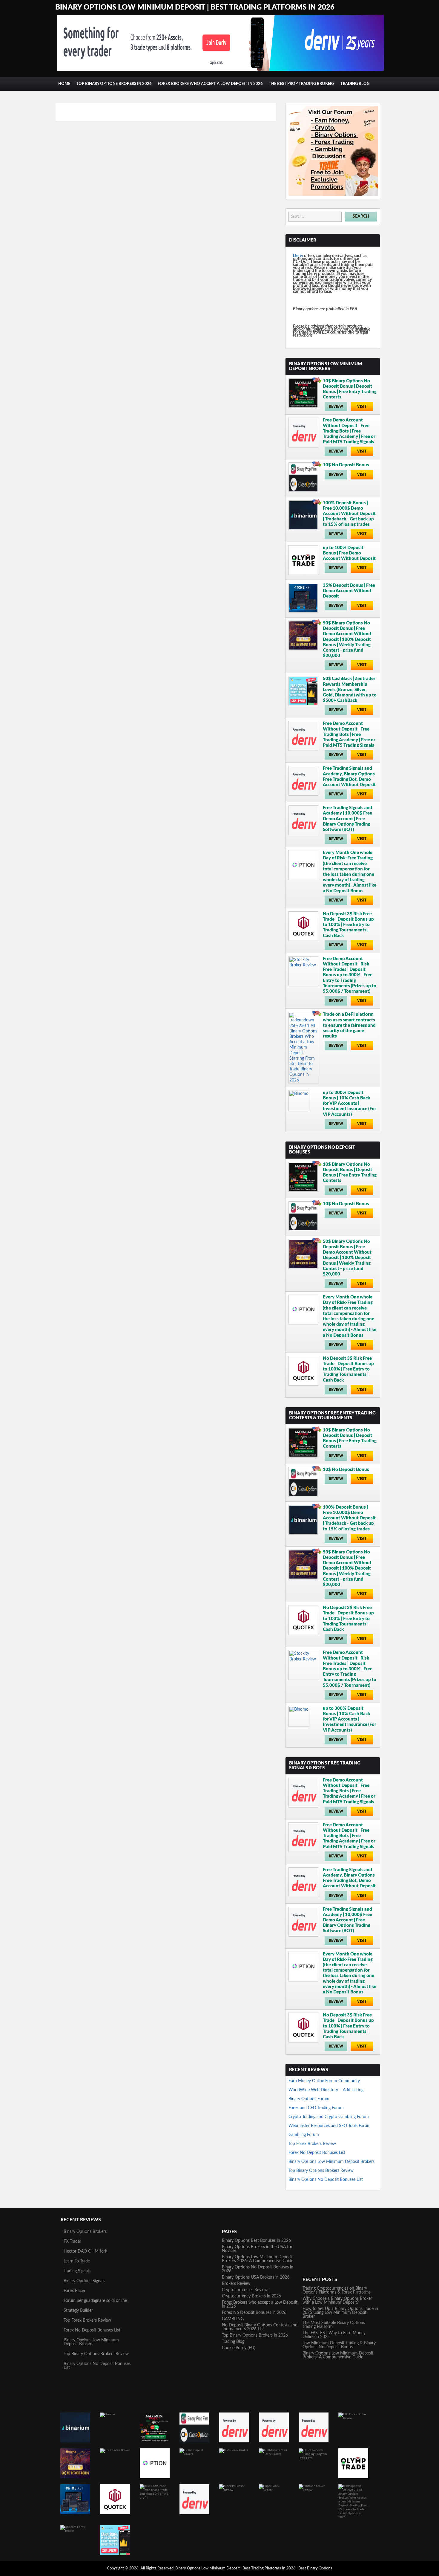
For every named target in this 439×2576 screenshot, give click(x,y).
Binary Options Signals (84, 2281)
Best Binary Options (315, 2568)
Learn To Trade (77, 2261)
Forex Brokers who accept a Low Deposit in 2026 (210, 84)
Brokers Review (236, 2284)
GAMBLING (233, 2319)
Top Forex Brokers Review (312, 2144)
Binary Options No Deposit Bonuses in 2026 (258, 2269)
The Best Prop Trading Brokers (302, 84)
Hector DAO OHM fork (85, 2251)
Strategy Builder (78, 2311)
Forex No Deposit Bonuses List (317, 2153)
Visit (362, 407)
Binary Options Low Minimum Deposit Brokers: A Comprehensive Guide (338, 2355)
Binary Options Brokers (85, 2232)
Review (336, 407)
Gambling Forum (304, 2135)
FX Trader (72, 2242)
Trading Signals (77, 2271)
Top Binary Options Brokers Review (321, 2171)
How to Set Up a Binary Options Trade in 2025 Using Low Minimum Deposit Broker (340, 2313)
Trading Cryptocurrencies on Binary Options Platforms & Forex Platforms (337, 2290)
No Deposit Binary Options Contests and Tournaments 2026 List (260, 2327)
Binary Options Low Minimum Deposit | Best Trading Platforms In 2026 (195, 7)
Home (64, 84)
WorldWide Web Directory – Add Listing (326, 2090)
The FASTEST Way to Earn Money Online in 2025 (334, 2335)
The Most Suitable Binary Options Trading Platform (334, 2325)
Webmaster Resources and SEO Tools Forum (330, 2126)
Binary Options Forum (309, 2099)
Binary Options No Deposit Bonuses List (326, 2180)
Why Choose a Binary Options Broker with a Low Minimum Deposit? (337, 2301)
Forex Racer (75, 2291)
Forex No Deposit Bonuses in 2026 (254, 2313)
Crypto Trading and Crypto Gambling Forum (329, 2117)
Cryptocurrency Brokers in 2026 (251, 2296)
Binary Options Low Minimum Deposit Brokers (331, 2162)
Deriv (298, 256)
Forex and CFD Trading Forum (316, 2108)
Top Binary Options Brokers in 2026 (114, 84)
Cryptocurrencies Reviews (246, 2290)
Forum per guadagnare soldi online (95, 2301)
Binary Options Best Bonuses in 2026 (256, 2241)
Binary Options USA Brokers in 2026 (256, 2277)
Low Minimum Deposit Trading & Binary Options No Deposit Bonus (339, 2345)
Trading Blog (355, 84)
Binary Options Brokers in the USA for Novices (257, 2249)
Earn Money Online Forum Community (324, 2081)
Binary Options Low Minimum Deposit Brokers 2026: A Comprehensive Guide (258, 2259)
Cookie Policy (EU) (239, 2348)
